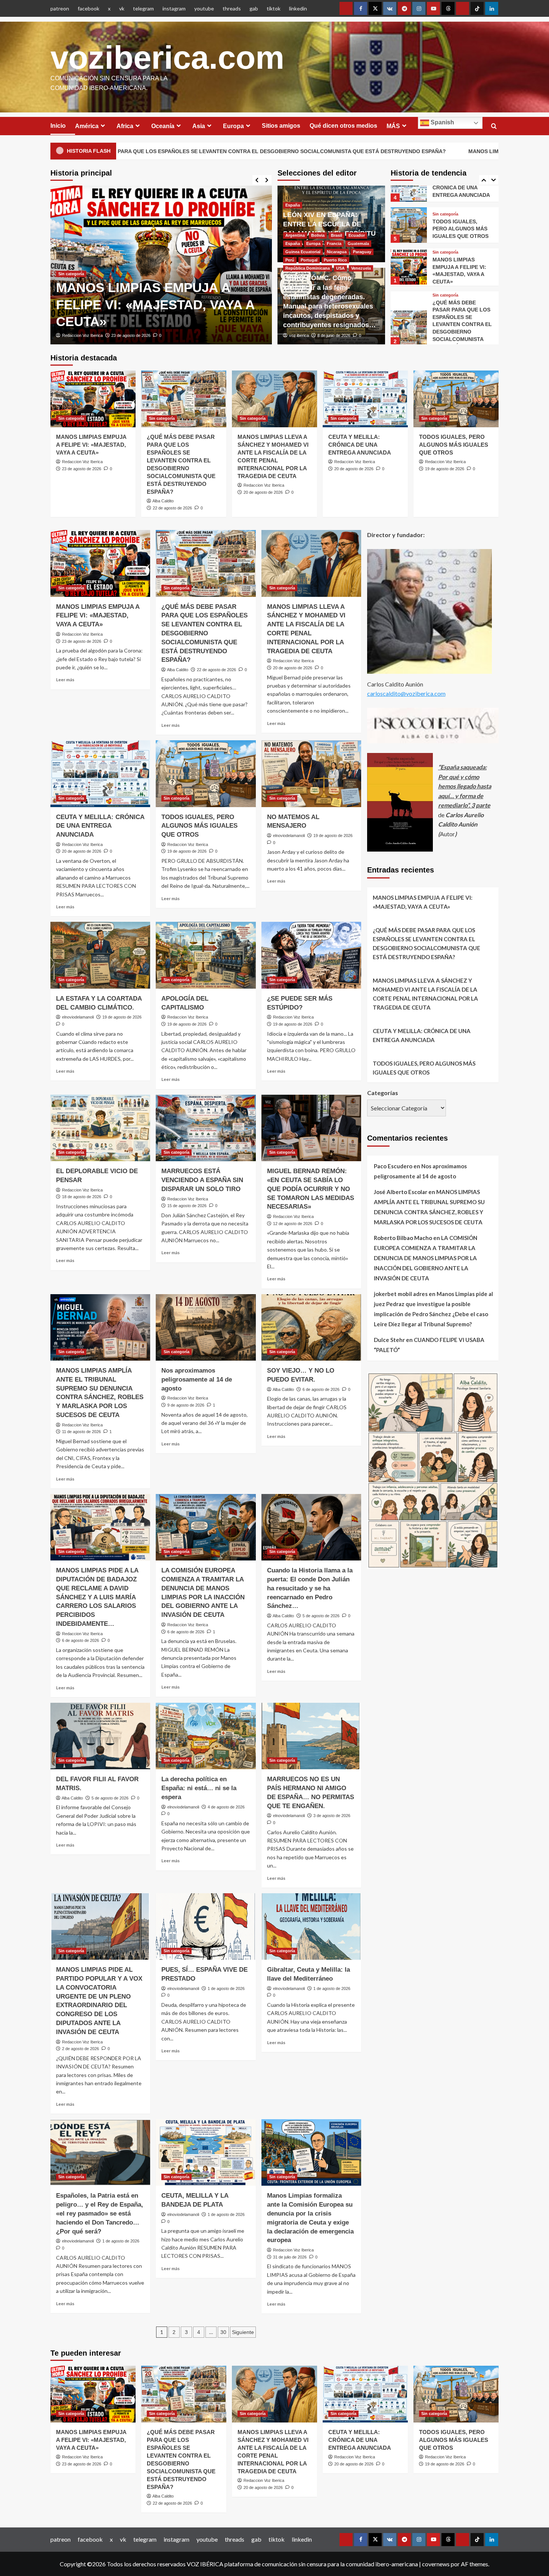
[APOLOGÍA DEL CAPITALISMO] (206, 955)
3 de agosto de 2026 (332, 1816)
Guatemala (358, 244)
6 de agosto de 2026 (321, 1389)
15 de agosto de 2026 (187, 1206)
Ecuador (357, 235)
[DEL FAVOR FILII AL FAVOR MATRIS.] (100, 1736)
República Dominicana (308, 268)
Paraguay (362, 252)
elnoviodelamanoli (289, 836)
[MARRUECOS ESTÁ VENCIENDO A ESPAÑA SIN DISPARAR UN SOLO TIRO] (206, 1128)
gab (254, 8)
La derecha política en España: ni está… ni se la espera (199, 1788)
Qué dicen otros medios (343, 126)
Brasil (336, 235)
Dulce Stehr (389, 1340)
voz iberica (299, 335)
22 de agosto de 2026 (111, 335)
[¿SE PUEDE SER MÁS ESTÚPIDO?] (311, 955)
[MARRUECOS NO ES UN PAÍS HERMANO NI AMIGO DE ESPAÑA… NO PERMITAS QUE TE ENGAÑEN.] (311, 1736)
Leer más (65, 680)
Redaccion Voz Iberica (82, 462)
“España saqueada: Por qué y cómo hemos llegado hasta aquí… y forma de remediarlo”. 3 (465, 786)
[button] (494, 126)
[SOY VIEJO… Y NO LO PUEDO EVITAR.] (311, 1327)
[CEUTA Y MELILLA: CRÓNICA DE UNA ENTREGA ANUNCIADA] (365, 399)
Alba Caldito (72, 335)
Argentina (295, 235)
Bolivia (318, 235)
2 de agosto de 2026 (80, 2049)
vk (122, 8)
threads (232, 8)
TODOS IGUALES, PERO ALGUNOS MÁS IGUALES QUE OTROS (460, 186)
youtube (204, 8)
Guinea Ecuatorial (303, 252)
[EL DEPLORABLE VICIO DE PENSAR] (100, 1128)
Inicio (58, 126)
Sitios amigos (281, 126)
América (87, 126)
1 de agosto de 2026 (226, 1988)
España (293, 205)
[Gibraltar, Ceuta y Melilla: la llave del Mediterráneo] (311, 1926)
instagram (174, 8)
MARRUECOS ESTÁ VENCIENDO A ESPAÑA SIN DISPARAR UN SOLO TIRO (202, 1180)
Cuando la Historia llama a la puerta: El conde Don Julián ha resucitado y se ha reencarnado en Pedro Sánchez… (310, 1588)
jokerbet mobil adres (401, 1294)
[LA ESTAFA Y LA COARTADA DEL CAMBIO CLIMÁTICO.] (100, 955)
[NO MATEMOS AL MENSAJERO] (311, 774)
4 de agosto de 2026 (226, 1807)
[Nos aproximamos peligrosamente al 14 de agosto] (206, 1327)
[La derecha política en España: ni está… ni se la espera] (206, 1736)
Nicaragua (337, 252)
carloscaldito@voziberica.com (406, 694)
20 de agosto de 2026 (263, 492)
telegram (143, 8)
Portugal (309, 260)
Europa (233, 126)
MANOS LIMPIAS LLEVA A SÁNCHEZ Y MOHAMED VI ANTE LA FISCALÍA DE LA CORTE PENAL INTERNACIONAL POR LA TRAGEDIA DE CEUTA (425, 994)
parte (483, 805)
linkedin (298, 8)
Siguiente (243, 2332)
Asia (199, 126)
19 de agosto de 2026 (445, 469)
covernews (436, 2564)
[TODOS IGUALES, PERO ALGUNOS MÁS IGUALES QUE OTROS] (456, 399)
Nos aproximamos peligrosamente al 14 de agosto (197, 1380)
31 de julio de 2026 (290, 2257)
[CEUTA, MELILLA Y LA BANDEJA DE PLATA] (206, 2152)
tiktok (274, 8)
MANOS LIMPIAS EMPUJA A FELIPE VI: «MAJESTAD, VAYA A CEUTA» (91, 445)
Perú (290, 260)
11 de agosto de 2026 (81, 1432)
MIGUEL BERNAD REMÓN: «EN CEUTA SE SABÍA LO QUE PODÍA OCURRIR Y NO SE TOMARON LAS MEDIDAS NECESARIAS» (311, 1189)
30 (223, 2332)
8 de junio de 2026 (334, 335)
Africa (125, 126)
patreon (60, 8)
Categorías (383, 1093)
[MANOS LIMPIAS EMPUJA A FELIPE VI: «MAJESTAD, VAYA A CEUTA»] (409, 224)
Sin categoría (71, 223)
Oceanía (163, 126)
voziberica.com (167, 57)
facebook (89, 8)
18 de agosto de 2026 (82, 1197)
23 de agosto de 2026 (82, 469)
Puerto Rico (335, 260)
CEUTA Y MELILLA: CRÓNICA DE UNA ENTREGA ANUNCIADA (360, 445)
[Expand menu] (103, 126)
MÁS (393, 126)
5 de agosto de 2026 (321, 1616)
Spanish (442, 122)
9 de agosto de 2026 (186, 1405)
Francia (334, 244)
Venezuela (361, 268)
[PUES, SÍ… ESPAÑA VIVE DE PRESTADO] (206, 1926)
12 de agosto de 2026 (293, 1224)
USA (340, 268)
